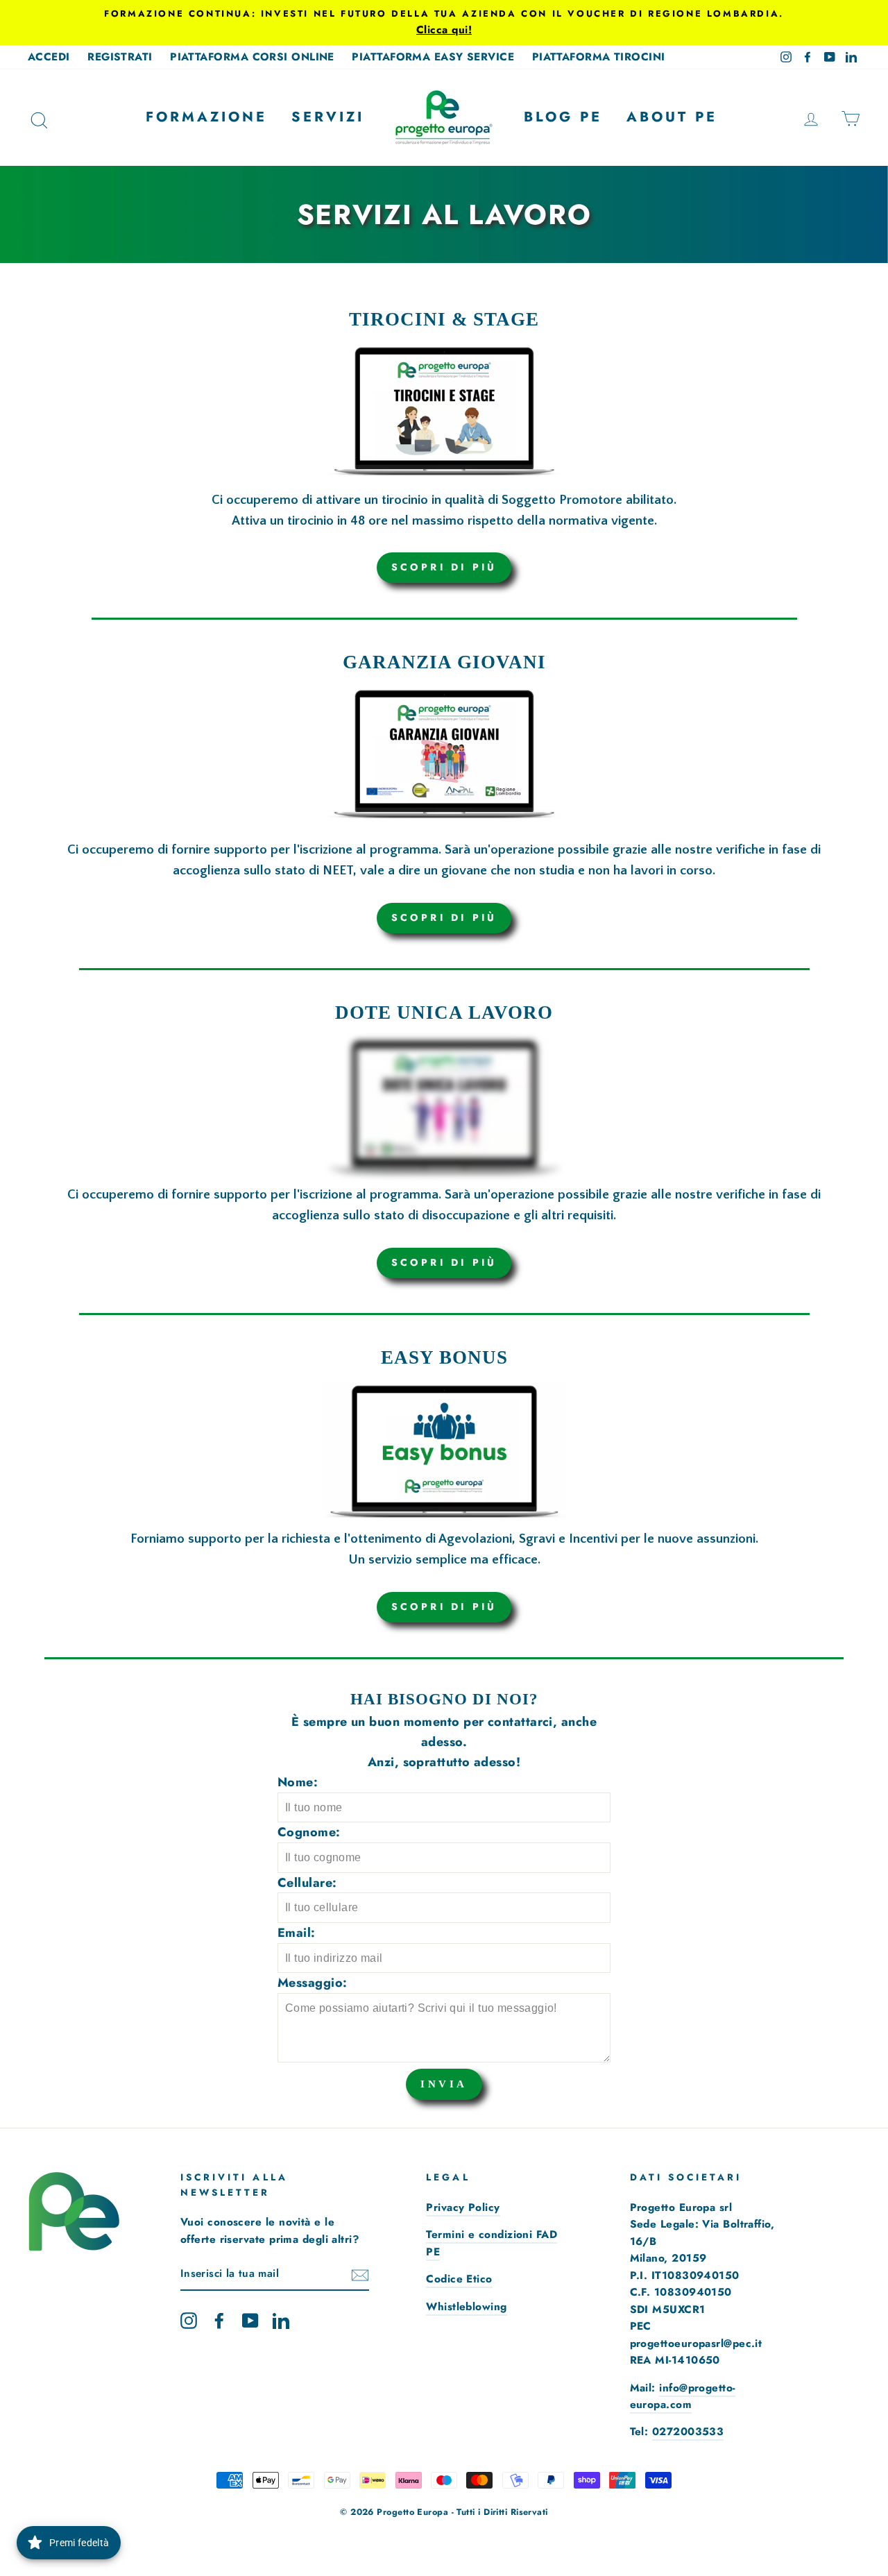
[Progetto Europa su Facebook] (219, 2320)
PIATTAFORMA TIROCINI (599, 57)
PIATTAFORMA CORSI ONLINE (252, 57)
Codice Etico (459, 2279)
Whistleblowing (466, 2307)
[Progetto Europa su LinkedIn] (281, 2320)
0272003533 (688, 2432)
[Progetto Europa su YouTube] (250, 2320)
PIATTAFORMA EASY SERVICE (433, 57)
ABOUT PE (672, 117)
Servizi (328, 117)
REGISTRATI (120, 57)
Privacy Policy (463, 2208)
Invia (444, 2084)
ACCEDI (49, 57)
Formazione (206, 117)
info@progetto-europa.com (683, 2396)
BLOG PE (563, 117)
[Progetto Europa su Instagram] (189, 2320)
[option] (444, 23)
